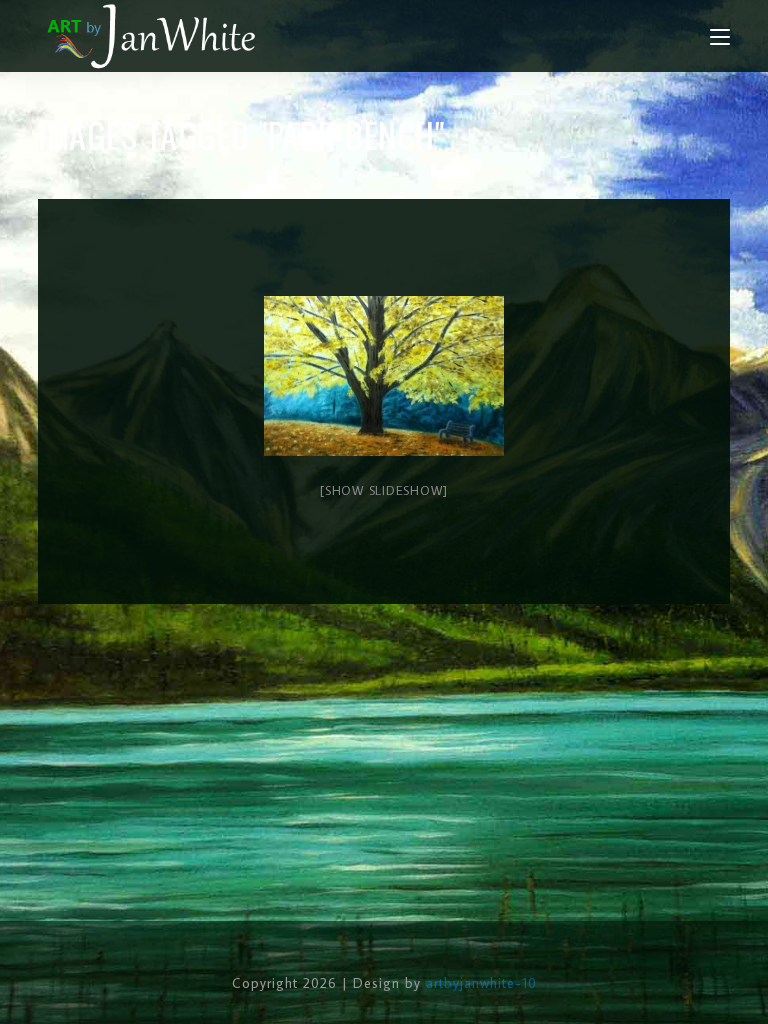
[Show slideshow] (384, 490)
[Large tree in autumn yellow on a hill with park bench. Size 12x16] (384, 376)
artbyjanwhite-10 (481, 983)
